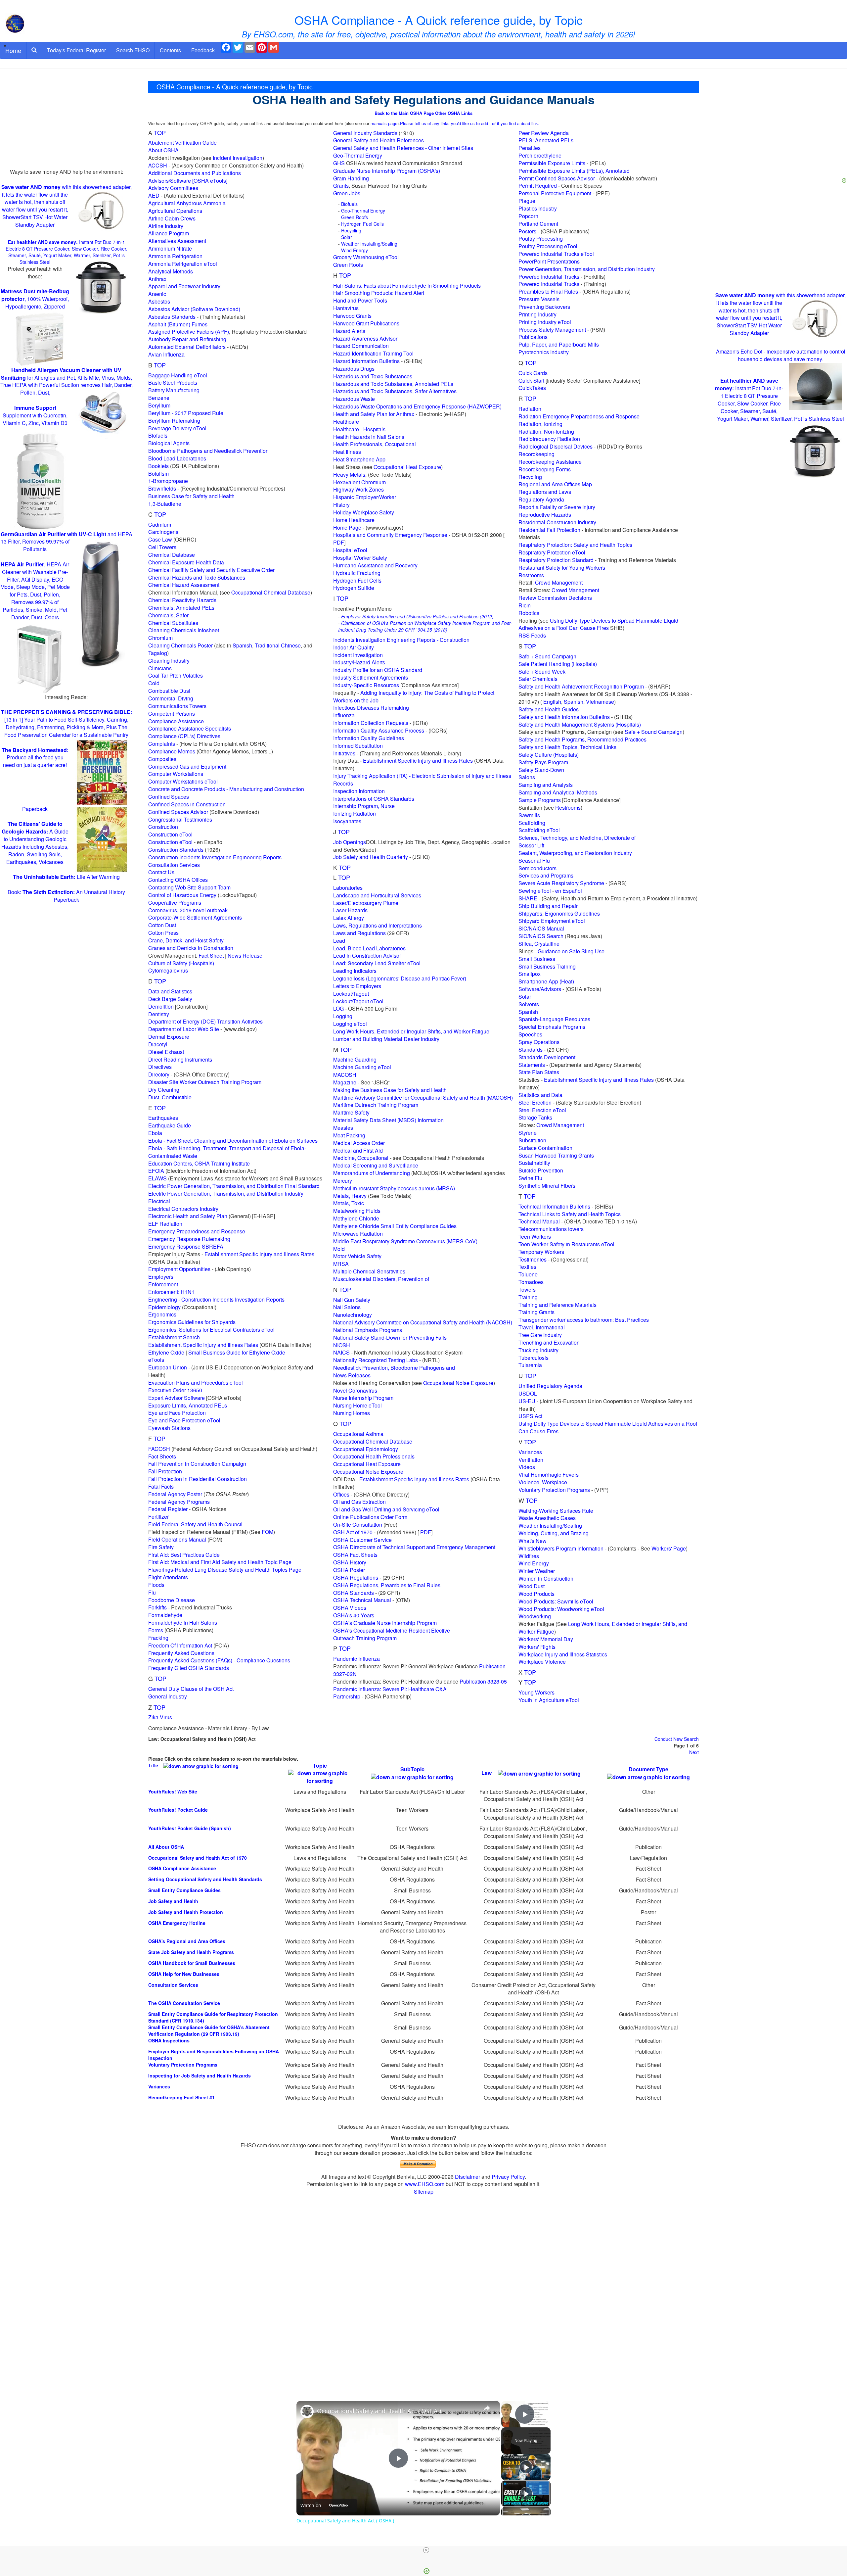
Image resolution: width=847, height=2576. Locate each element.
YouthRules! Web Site (173, 1791)
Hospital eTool (350, 550)
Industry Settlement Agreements (371, 677)
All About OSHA (166, 1847)
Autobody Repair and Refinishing (187, 339)
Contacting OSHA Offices (178, 880)
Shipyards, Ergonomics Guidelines (559, 913)
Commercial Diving (171, 698)
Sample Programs (540, 800)
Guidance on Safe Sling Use (571, 951)
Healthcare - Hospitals (359, 429)
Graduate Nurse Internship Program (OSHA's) (387, 171)
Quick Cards (533, 373)
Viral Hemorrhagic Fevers (549, 1475)
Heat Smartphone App (359, 459)
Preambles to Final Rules (548, 291)
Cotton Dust (162, 925)
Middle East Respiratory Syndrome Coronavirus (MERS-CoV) (405, 1241)
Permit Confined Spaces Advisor (557, 178)
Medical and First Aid (358, 1150)
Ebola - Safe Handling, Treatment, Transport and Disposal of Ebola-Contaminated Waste (227, 1152)
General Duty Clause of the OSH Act (191, 1689)
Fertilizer (158, 1517)
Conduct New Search (677, 1739)
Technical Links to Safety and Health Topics (570, 1214)
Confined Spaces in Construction (187, 804)
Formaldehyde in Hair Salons (183, 1622)
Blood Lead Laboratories (177, 458)
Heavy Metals (349, 475)
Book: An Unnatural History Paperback (66, 896)
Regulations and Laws (545, 492)
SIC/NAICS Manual (541, 928)
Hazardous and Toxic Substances (373, 376)
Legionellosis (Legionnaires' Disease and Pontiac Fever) (400, 978)
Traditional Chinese (278, 645)
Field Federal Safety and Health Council (195, 1524)
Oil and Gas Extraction (359, 1502)
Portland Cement (538, 224)
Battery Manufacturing (174, 390)
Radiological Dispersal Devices (556, 446)
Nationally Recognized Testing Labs (376, 1360)
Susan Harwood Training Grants (556, 1155)
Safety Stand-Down (541, 770)
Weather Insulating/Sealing (369, 244)
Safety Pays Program (543, 762)
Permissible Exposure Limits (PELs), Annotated (574, 171)
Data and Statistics (170, 991)
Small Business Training (547, 966)
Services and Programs (546, 875)
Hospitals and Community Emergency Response (390, 535)
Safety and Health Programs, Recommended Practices (582, 739)
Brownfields (162, 488)
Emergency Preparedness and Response (197, 1231)
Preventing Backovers (544, 307)
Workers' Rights (537, 1647)
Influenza (344, 715)
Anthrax (157, 279)
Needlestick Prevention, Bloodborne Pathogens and (394, 1368)
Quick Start (531, 381)
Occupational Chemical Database (271, 592)
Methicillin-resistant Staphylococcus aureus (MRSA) (394, 1188)
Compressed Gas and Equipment (187, 766)
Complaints (162, 744)
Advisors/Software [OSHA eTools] (188, 181)
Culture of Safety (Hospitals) (181, 963)
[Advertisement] (67, 122)
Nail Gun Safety (352, 1300)
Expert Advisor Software (177, 1398)
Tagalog (158, 653)
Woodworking (535, 1616)
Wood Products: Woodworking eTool (561, 1609)
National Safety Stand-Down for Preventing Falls (390, 1337)
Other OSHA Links (454, 113)
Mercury (343, 1181)
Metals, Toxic (349, 1203)
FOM (267, 1532)
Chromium (160, 638)
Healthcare (346, 422)
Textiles (527, 1267)
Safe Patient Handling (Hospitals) (558, 664)
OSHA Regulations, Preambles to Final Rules (387, 1585)
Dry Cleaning (164, 1090)
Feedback (203, 50)
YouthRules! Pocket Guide (178, 1810)
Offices (341, 1494)
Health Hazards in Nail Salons (369, 437)
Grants (341, 186)
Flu (152, 1592)
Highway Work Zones (358, 489)
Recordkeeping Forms (545, 469)
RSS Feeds (532, 635)
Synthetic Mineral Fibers (547, 1186)
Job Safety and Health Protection (186, 1912)
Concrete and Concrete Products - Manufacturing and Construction (226, 789)
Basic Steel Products (173, 382)
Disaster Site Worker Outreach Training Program (205, 1082)
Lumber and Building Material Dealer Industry (386, 1039)
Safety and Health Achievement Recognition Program (581, 686)
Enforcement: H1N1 (171, 1292)
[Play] (526, 2467)
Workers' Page (669, 1548)
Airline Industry (166, 226)
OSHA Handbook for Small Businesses (192, 1963)
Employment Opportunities (179, 1269)
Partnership (347, 1696)
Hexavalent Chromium (359, 482)
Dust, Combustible (170, 1097)
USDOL (528, 1393)
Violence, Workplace (543, 1482)
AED (154, 195)
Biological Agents (169, 443)
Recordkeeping (536, 454)
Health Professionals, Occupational (375, 444)
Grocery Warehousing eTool (366, 257)
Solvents (529, 1004)
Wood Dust (532, 1586)
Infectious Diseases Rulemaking (371, 708)
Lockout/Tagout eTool (358, 1001)
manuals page (384, 123)
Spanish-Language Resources (554, 1019)
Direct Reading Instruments (180, 1059)
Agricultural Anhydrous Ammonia (187, 203)
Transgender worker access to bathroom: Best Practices (584, 1320)
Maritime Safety (351, 1112)
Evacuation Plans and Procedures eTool (196, 1383)
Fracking (158, 1638)
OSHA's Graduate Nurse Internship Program (385, 1623)
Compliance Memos (172, 751)
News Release (245, 955)
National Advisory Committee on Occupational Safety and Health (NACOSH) (423, 1322)
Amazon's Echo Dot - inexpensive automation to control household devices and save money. (781, 355)
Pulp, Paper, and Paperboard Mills (559, 344)
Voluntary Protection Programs (554, 1490)
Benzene (159, 398)
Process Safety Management (552, 330)
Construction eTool (170, 834)
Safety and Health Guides (549, 709)
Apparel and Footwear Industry (184, 286)
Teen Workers (535, 1237)
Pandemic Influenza (357, 1659)
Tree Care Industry (540, 1335)
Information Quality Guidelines (369, 738)
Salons (527, 777)
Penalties (530, 148)
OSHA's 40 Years (354, 1615)
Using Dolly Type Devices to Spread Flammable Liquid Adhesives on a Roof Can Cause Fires (598, 624)
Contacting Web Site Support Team (189, 887)
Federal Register (168, 1509)
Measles (343, 1128)
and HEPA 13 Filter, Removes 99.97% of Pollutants (67, 542)
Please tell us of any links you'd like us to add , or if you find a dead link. (470, 123)
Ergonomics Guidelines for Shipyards (192, 1322)
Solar (347, 237)
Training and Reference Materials (557, 1305)
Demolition (161, 1006)
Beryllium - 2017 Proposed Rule (186, 413)
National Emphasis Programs (368, 1330)
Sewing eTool (535, 891)
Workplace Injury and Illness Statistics (563, 1654)
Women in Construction (546, 1578)
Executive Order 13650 (175, 1390)
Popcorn (528, 216)
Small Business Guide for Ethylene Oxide (237, 1352)
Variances (530, 1452)
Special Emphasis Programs (552, 1027)
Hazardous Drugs (354, 369)
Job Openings (350, 842)
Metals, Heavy (350, 1196)
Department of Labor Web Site (184, 1029)
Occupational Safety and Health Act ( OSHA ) (379, 2411)
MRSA (341, 1264)
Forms (156, 1630)
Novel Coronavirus (355, 1390)
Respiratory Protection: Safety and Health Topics (575, 545)
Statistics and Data (540, 1095)
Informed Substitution (358, 746)
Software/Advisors (540, 989)
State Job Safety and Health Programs (191, 1952)
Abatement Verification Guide (182, 143)
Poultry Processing (541, 239)
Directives (160, 1067)
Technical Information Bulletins (554, 1206)
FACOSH (159, 1449)
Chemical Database (172, 555)
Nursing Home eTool (357, 1405)
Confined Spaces (169, 797)
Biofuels (158, 435)
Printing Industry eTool (545, 322)
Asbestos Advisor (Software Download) (194, 309)
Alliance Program (169, 233)
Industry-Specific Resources (366, 685)
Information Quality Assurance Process (379, 730)
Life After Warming (66, 877)
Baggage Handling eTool (178, 375)
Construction (163, 827)
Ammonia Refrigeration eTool (183, 264)
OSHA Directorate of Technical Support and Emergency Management (414, 1547)
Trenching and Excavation (549, 1342)
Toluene (528, 1274)
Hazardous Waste (354, 399)
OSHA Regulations (356, 1577)
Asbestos (159, 301)
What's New (533, 1541)
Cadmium (160, 525)
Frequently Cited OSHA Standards (189, 1668)
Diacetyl (158, 1044)
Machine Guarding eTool (362, 1067)
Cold (154, 683)
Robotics (529, 613)
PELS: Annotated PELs (546, 140)
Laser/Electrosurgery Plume (366, 903)
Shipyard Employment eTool (552, 921)
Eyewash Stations (169, 1428)
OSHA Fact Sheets (355, 1555)
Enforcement (163, 1284)
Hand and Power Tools (360, 300)
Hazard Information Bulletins (366, 361)
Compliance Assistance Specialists (190, 728)
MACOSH (345, 1075)
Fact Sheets (162, 1456)
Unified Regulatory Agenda (550, 1386)
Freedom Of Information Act (180, 1645)
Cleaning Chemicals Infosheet (184, 630)
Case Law (160, 539)
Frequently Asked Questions (181, 1653)
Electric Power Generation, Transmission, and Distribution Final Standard (234, 1186)
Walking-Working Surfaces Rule (556, 1511)
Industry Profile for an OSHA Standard (378, 670)
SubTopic (412, 1769)
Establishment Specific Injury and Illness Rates (259, 1254)
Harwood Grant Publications (366, 323)
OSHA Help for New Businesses (184, 1974)
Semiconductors (537, 868)
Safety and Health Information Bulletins (564, 717)
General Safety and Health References (379, 140)
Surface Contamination (545, 1148)
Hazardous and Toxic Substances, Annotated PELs (393, 384)
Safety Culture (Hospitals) (549, 755)
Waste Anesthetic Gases (547, 1518)
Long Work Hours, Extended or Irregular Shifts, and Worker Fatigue (411, 1031)
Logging (343, 1016)
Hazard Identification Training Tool (373, 353)
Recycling (351, 230)
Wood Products (536, 1594)
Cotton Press (163, 933)
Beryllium (159, 405)
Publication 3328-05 (483, 1681)
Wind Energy (355, 250)
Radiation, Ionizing (540, 424)
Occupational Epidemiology (366, 1449)
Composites (162, 759)
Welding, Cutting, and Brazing (554, 1533)
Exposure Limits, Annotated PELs (188, 1405)
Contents (170, 50)
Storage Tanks (535, 1117)
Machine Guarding (355, 1059)
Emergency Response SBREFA (186, 1246)
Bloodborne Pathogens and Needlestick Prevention (208, 451)
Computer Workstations (176, 774)
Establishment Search (174, 1337)
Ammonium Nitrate (170, 248)
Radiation (530, 409)
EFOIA (156, 1171)
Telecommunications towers (551, 1229)
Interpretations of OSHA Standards (374, 799)
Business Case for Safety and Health (191, 496)
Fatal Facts (161, 1486)
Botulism (158, 474)
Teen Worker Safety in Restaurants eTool (566, 1244)
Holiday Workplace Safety (364, 512)
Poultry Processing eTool (548, 246)
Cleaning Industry (169, 661)
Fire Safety (161, 1547)
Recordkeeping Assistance (550, 462)
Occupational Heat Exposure (407, 467)
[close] (426, 2550)
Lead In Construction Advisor (367, 955)
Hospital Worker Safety (360, 558)
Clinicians (160, 668)
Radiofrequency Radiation (549, 439)
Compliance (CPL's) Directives (184, 736)
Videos (527, 1467)
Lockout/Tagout (351, 994)
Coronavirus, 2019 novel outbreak (188, 910)
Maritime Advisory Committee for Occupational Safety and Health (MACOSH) (423, 1097)
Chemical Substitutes (173, 623)
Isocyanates (347, 821)
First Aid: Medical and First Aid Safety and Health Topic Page (220, 1562)
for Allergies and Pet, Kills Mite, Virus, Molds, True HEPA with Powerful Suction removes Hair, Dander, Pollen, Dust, (67, 381)
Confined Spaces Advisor (178, 812)
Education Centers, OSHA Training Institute (199, 1163)
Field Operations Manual (177, 1539)
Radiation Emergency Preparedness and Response (579, 416)
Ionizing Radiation (355, 813)
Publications (533, 337)
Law (487, 1773)
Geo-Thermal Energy (358, 155)
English (552, 702)
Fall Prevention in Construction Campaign (197, 1464)
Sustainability (534, 1163)
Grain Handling (351, 178)
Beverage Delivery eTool (177, 428)
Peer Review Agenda (544, 133)
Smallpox (530, 974)
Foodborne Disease (172, 1600)
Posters (527, 231)
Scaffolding (532, 823)
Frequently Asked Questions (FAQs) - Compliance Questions (219, 1660)
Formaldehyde (165, 1615)
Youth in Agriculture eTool (549, 1700)
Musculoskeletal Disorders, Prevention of (381, 1279)
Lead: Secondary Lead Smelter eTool (377, 963)
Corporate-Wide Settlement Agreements (195, 917)
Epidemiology (164, 1307)
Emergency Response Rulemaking (189, 1239)
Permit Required (538, 186)
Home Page (347, 527)
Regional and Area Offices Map (555, 484)
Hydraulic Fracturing (357, 573)
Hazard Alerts (349, 331)
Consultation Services (174, 865)
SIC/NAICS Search (541, 936)
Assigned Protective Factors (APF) (189, 332)
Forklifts (157, 1607)
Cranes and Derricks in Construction (191, 948)
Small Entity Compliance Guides (184, 1890)
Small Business (537, 959)
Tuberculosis (534, 1358)
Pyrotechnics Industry (544, 352)
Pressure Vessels (539, 299)
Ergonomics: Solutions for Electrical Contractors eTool (211, 1330)
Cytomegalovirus (168, 970)
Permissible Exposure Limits (552, 163)
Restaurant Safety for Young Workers (562, 568)
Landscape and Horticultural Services (377, 895)
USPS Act (530, 1416)
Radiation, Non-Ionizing (546, 431)
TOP (160, 132)
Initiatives (344, 753)
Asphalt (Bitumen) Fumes (178, 324)
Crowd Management (559, 582)
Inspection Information (359, 791)
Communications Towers (177, 706)
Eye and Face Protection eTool (184, 1420)
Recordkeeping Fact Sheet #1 (181, 2097)
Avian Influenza (166, 354)
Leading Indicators (355, 971)
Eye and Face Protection (177, 1413)
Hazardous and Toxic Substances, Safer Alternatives (395, 391)
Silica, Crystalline (539, 944)
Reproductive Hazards (545, 515)
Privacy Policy (508, 2177)
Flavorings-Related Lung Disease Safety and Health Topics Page (225, 1570)
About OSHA (163, 150)
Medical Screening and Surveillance (376, 1165)
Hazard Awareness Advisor (365, 338)
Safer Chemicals (538, 679)
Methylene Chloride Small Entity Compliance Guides (395, 1226)
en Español (569, 891)
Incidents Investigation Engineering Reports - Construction (401, 640)
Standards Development (547, 1057)
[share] (487, 2408)
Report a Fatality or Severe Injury (557, 507)
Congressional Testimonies (180, 819)
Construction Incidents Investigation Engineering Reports (215, 857)
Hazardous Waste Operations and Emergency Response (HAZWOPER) (417, 406)
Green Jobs (347, 193)
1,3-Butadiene (165, 504)
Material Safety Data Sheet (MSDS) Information (388, 1120)
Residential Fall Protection (549, 530)
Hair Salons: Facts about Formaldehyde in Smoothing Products (407, 286)
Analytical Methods (171, 271)
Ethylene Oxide (166, 1352)
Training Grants (536, 1312)
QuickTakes (532, 388)
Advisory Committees (173, 188)
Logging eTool (350, 1024)
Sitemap (424, 2192)
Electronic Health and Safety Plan (188, 1216)
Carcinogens (163, 532)
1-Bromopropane (168, 481)
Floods (156, 1585)
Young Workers (536, 1692)
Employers (161, 1277)
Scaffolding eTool (539, 830)
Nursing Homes (352, 1413)
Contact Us (161, 872)
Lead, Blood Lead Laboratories (369, 948)
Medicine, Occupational (361, 1158)
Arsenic (157, 294)
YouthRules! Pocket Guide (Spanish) (190, 1828)
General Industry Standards (365, 133)
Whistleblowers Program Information (561, 1548)
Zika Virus (160, 1717)
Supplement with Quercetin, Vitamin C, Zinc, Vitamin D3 (35, 415)
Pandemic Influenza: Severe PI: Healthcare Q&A (390, 1689)
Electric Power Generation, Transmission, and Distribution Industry (226, 1193)
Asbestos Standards (172, 317)
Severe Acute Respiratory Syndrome (561, 883)
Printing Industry (537, 314)
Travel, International (542, 1327)
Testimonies (533, 1259)
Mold (339, 1249)
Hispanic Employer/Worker (365, 497)
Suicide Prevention (541, 1170)
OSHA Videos (350, 1608)
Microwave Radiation (358, 1234)
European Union (168, 1367)
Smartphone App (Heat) (546, 981)
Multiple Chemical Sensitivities (369, 1271)
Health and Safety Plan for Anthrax (374, 414)
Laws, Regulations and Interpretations (378, 925)
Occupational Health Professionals (374, 1456)
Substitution (532, 1140)
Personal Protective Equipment (555, 193)
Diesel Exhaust (166, 1052)
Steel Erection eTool (542, 1110)
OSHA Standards (354, 1593)
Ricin (525, 605)
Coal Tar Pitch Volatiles (176, 675)
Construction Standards (176, 850)
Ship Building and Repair (548, 906)
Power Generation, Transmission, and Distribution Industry (587, 269)
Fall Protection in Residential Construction (198, 1479)
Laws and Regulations (359, 933)
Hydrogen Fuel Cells (362, 224)
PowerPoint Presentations (549, 261)
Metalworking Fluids (357, 1211)
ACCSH (158, 165)
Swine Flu (530, 1178)
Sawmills (529, 815)
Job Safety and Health (173, 1901)
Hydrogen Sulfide (354, 588)
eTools (156, 1360)
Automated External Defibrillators (187, 347)
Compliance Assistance (176, 721)
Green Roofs (355, 217)
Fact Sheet (211, 955)
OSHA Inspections (169, 2040)
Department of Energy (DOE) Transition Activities (205, 1021)
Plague (527, 201)
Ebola (155, 1133)
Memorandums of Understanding (372, 1173)
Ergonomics (162, 1314)
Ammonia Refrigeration (175, 256)
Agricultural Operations (175, 211)
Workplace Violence (542, 1662)
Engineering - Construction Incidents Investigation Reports (216, 1299)
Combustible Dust (169, 691)
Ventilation (531, 1460)
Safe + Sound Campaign (547, 656)
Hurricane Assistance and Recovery (375, 565)
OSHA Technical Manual (362, 1600)
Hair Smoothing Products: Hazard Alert (379, 293)
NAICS (341, 1352)
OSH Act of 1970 (353, 1532)
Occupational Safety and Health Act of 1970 (198, 1858)
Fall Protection (165, 1471)
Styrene (528, 1133)
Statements (532, 1065)
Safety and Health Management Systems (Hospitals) (580, 724)
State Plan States (539, 1072)
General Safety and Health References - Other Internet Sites (403, 148)
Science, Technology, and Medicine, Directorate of (577, 838)
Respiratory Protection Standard (556, 560)
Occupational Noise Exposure (458, 1383)
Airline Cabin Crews (172, 218)
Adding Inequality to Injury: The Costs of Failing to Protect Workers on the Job (414, 696)
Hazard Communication (361, 346)
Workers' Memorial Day (546, 1639)
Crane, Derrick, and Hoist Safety (186, 940)
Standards (531, 1049)
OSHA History (350, 1562)
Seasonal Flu (534, 860)
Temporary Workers (541, 1252)
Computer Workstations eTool (183, 781)
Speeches (530, 1034)
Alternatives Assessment (177, 241)
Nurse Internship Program (363, 1398)
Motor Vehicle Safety (357, 1256)
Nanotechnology (353, 1315)
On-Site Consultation (358, 1525)
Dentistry (159, 1014)
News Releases (352, 1375)
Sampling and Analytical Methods (558, 792)
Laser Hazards (350, 910)
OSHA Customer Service (362, 1540)
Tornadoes (531, 1282)
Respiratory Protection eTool (552, 552)
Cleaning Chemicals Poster (180, 645)
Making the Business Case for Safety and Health (390, 1090)
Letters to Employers (357, 986)
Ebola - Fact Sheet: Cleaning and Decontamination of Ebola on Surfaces (233, 1141)
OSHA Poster (349, 1570)
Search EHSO (133, 50)
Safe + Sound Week (542, 671)
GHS (339, 163)
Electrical (159, 1201)
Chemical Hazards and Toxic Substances (197, 577)
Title (153, 1765)
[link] (307, 2411)
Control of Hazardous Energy (182, 895)
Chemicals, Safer (168, 615)
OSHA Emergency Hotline (177, 1923)
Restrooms (531, 575)
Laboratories (348, 888)
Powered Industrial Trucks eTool (556, 254)
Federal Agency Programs (179, 1502)
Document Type (648, 1769)
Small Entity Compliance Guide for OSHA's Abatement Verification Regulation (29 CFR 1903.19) (209, 2030)
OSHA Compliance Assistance (182, 1868)
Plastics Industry (538, 208)
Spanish (242, 645)
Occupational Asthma (358, 1434)
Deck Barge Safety (170, 999)
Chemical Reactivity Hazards (182, 600)
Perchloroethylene (540, 155)
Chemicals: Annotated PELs (181, 608)
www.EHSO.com (425, 2184)
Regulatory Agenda (541, 499)
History (341, 505)
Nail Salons (347, 1307)
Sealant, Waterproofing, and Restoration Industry (575, 853)
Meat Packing (349, 1135)
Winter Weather (537, 1571)
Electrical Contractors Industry (183, 1209)
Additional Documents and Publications (195, 173)
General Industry (168, 1696)
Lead (339, 941)
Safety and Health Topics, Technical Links (567, 747)
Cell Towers (162, 547)
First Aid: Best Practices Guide (184, 1555)
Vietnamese (600, 702)
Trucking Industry (538, 1350)
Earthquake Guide (170, 1125)
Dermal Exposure (169, 1037)
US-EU (527, 1401)
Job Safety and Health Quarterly (371, 857)
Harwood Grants (352, 316)
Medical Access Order (359, 1143)
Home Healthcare (354, 520)
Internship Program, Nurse (364, 806)
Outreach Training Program (365, 1638)
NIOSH (342, 1345)
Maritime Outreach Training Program (376, 1105)
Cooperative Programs (175, 903)
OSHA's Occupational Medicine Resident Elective (392, 1630)
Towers (527, 1289)
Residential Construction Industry (557, 522)
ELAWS (157, 1178)
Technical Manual (539, 1221)
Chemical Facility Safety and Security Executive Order (211, 570)
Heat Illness (347, 452)
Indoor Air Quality (354, 647)
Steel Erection (535, 1102)
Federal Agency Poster (175, 1494)
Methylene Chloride (356, 1218)
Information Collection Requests (371, 723)
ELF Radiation (165, 1224)
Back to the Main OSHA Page (404, 113)
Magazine (345, 1082)
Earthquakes (163, 1118)
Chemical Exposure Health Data (186, 562)
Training (528, 1297)
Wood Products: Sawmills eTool (556, 1601)
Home (13, 50)
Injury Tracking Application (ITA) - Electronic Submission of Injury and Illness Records (422, 780)
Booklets (158, 466)
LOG (338, 1008)
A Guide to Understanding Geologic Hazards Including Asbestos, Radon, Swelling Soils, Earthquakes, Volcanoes (35, 843)
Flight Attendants (168, 1577)
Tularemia (530, 1365)
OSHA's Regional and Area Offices (187, 1941)
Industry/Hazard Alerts (359, 662)
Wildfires (529, 1556)
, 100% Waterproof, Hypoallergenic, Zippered (35, 299)
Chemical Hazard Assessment (184, 585)
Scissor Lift (531, 845)
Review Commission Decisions (555, 598)
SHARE (528, 898)
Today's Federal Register (76, 50)
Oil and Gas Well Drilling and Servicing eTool (386, 1509)
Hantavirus (346, 308)
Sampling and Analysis (546, 785)
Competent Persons (172, 714)
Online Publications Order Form (370, 1517)
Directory (159, 1074)
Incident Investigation (238, 158)
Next (694, 1752)
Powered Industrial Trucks (549, 277)
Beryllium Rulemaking (174, 421)
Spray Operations (539, 1042)
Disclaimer (468, 2177)
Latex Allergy (349, 918)
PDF (339, 542)
